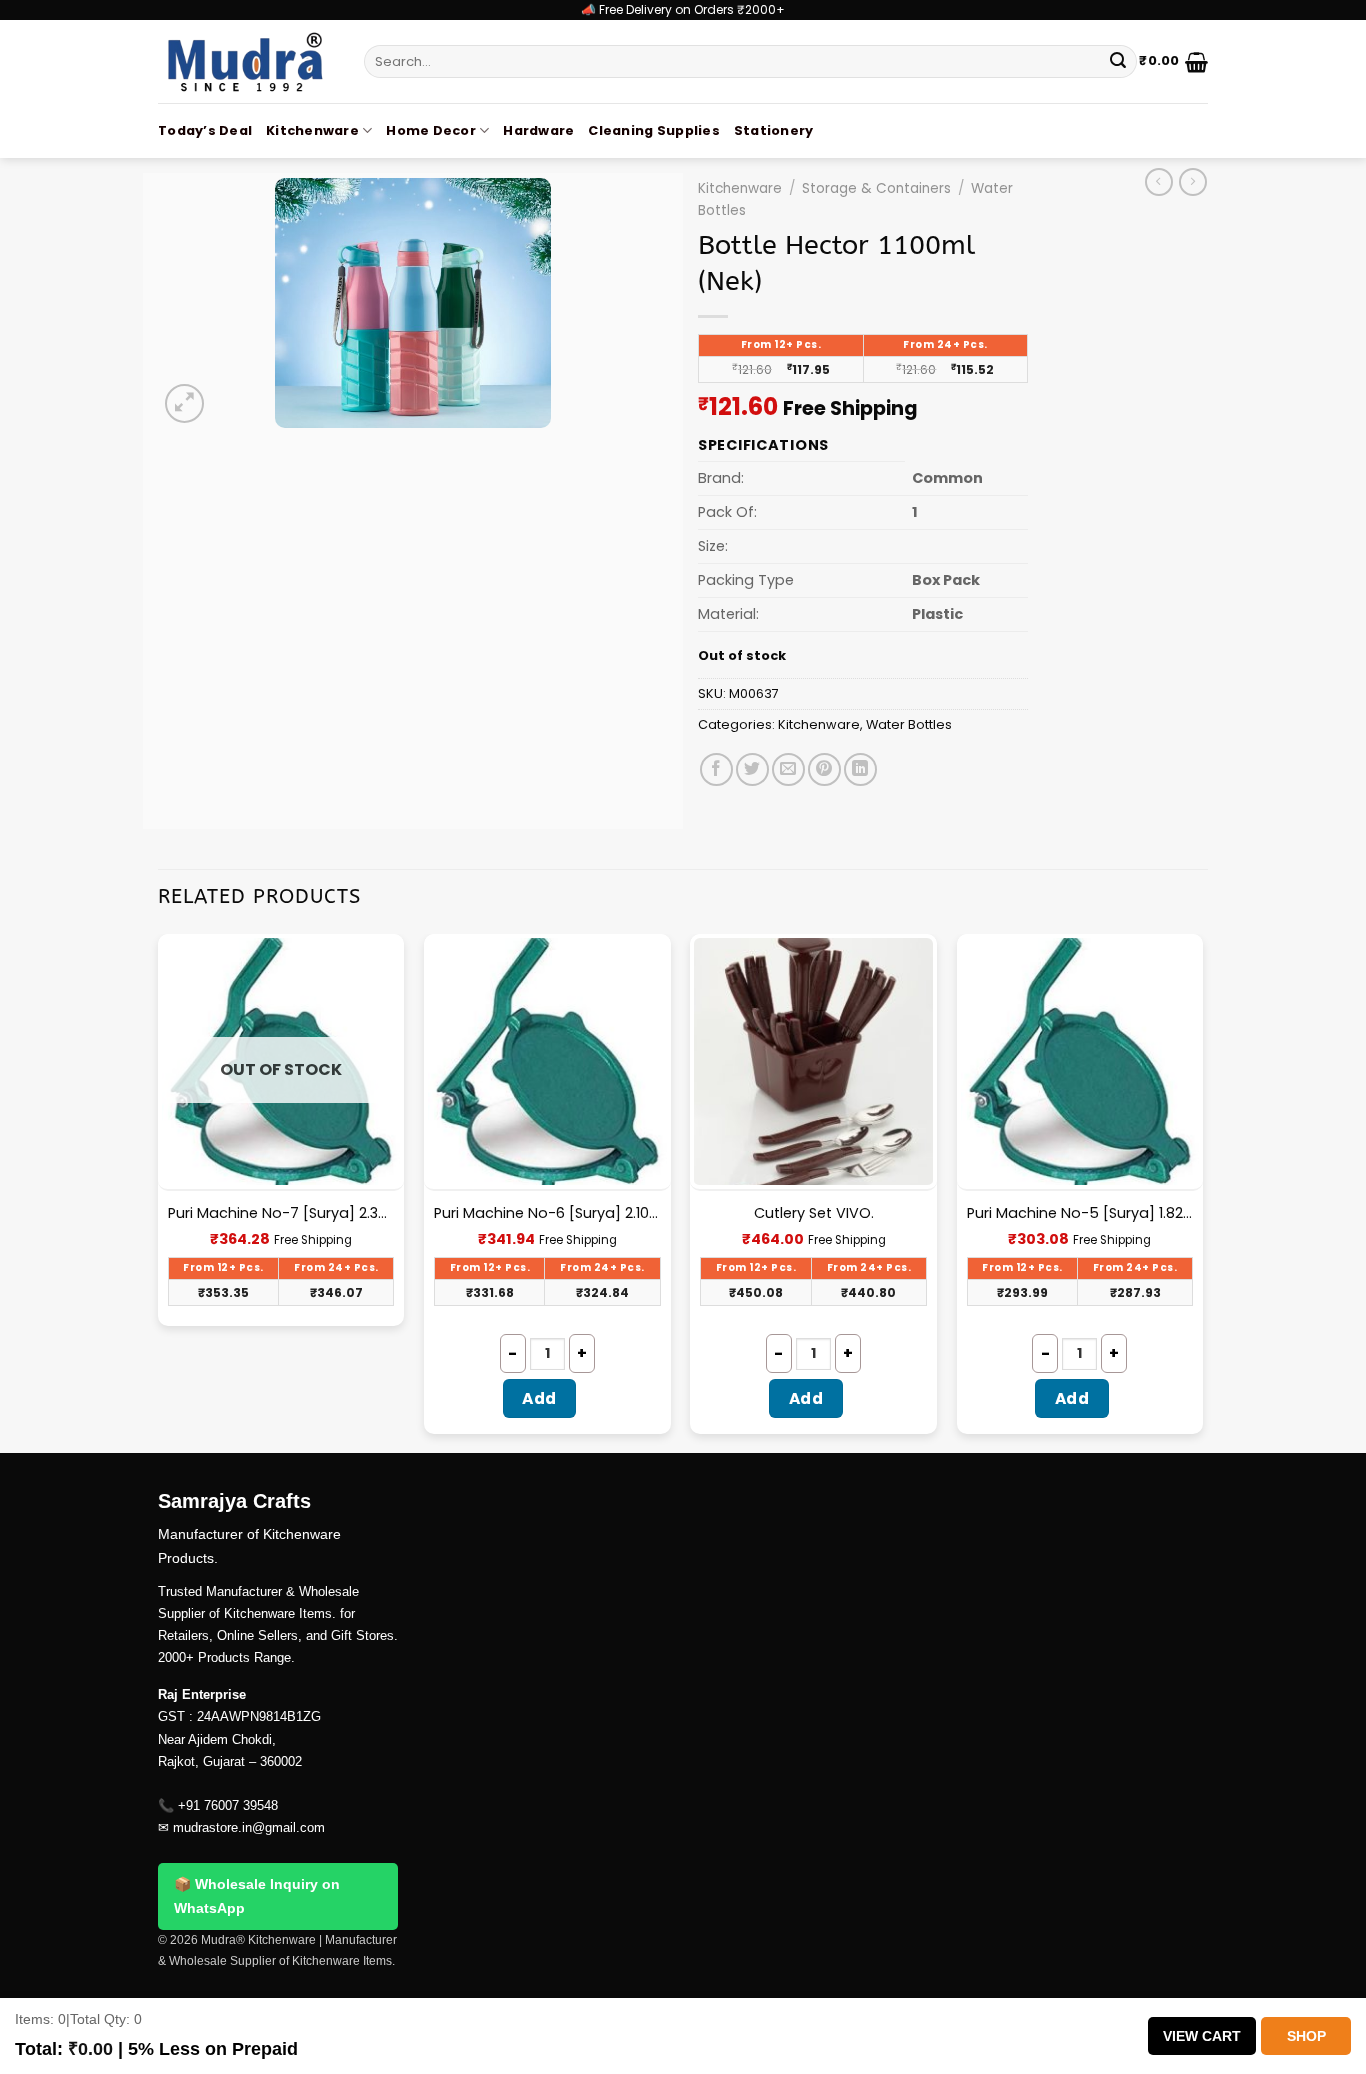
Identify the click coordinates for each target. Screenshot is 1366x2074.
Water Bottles (909, 724)
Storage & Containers (876, 188)
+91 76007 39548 (228, 1805)
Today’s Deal (205, 130)
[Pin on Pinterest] (824, 769)
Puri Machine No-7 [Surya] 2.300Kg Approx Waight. (281, 1213)
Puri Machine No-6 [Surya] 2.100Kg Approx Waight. (547, 1213)
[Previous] (159, 1191)
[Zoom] (184, 403)
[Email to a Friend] (788, 769)
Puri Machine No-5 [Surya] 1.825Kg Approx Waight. (1080, 1213)
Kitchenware (312, 130)
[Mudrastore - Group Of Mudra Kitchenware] (246, 61)
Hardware (538, 130)
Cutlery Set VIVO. (814, 1213)
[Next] (1202, 1191)
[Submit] (1118, 62)
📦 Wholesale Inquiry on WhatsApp (257, 1896)
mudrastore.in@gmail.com (249, 1827)
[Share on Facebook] (716, 769)
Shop (1306, 2036)
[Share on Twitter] (752, 769)
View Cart (1202, 2036)
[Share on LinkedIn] (860, 769)
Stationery (774, 130)
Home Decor (431, 130)
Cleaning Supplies (653, 130)
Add (539, 1398)
